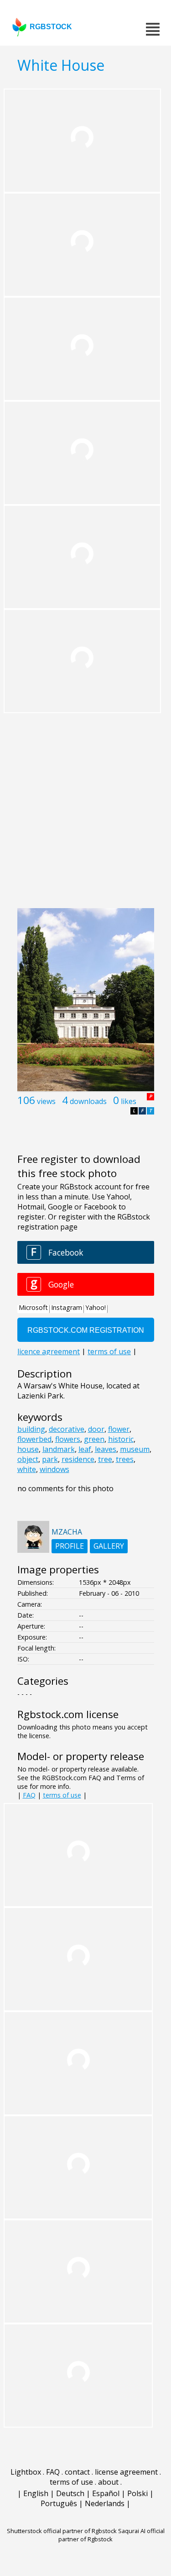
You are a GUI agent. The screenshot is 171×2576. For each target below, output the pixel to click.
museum (135, 1449)
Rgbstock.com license (68, 1714)
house (28, 1449)
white (27, 1469)
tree (105, 1459)
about (108, 2482)
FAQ (29, 1795)
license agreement (126, 2472)
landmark (59, 1449)
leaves (106, 1449)
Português (59, 2503)
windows (54, 1469)
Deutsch (70, 2493)
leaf (85, 1449)
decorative (67, 1429)
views (46, 1101)
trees (125, 1459)
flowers (68, 1439)
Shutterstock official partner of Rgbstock (62, 2531)
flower (119, 1429)
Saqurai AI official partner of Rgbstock (111, 2535)
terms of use (62, 1795)
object (28, 1459)
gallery (109, 1546)
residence (78, 1459)
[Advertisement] (85, 813)
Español (106, 2493)
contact (77, 2472)
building (31, 1429)
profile (70, 1546)
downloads (88, 1101)
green (94, 1439)
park (50, 1459)
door (96, 1429)
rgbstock (51, 27)
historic (121, 1439)
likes (129, 1101)
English (36, 2493)
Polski (137, 2493)
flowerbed (34, 1439)
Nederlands (105, 2503)
